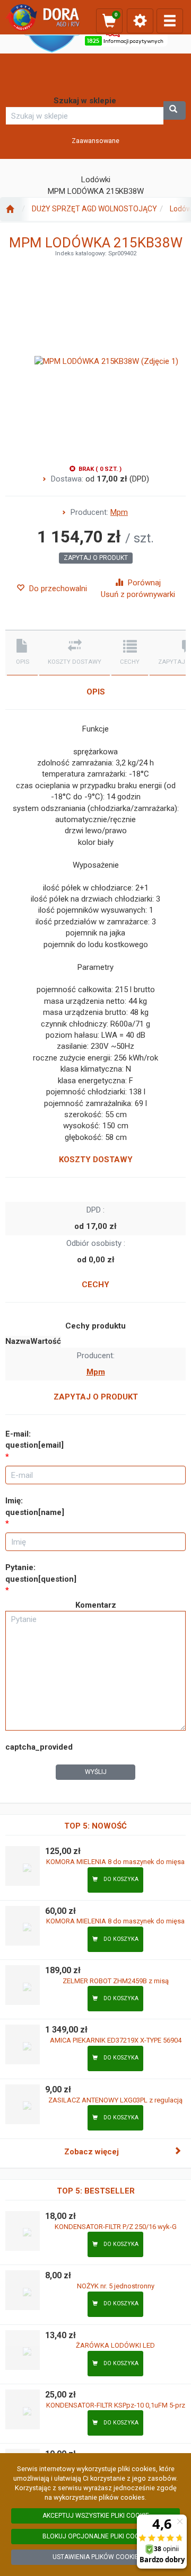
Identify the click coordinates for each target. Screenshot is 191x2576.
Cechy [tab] (130, 662)
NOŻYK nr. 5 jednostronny (116, 2286)
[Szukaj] (175, 110)
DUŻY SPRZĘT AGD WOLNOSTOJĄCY (94, 209)
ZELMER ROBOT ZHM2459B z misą (116, 1981)
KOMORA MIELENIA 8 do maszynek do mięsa (115, 1862)
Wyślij (96, 1772)
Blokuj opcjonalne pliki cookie (95, 2536)
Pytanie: (41, 1573)
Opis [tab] (23, 662)
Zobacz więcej (92, 2152)
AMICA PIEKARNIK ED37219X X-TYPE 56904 (116, 2040)
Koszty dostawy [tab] (75, 662)
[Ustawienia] (140, 21)
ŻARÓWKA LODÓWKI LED (115, 2345)
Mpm (119, 512)
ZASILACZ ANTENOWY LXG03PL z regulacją (115, 2100)
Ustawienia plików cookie (95, 2557)
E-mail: (34, 1439)
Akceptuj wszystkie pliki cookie (96, 2516)
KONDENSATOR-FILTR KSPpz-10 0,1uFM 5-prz (116, 2405)
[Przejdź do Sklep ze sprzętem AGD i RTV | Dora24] (10, 209)
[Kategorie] (170, 21)
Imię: (35, 1506)
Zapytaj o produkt (96, 558)
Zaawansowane (95, 141)
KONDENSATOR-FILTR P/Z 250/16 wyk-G (116, 2227)
